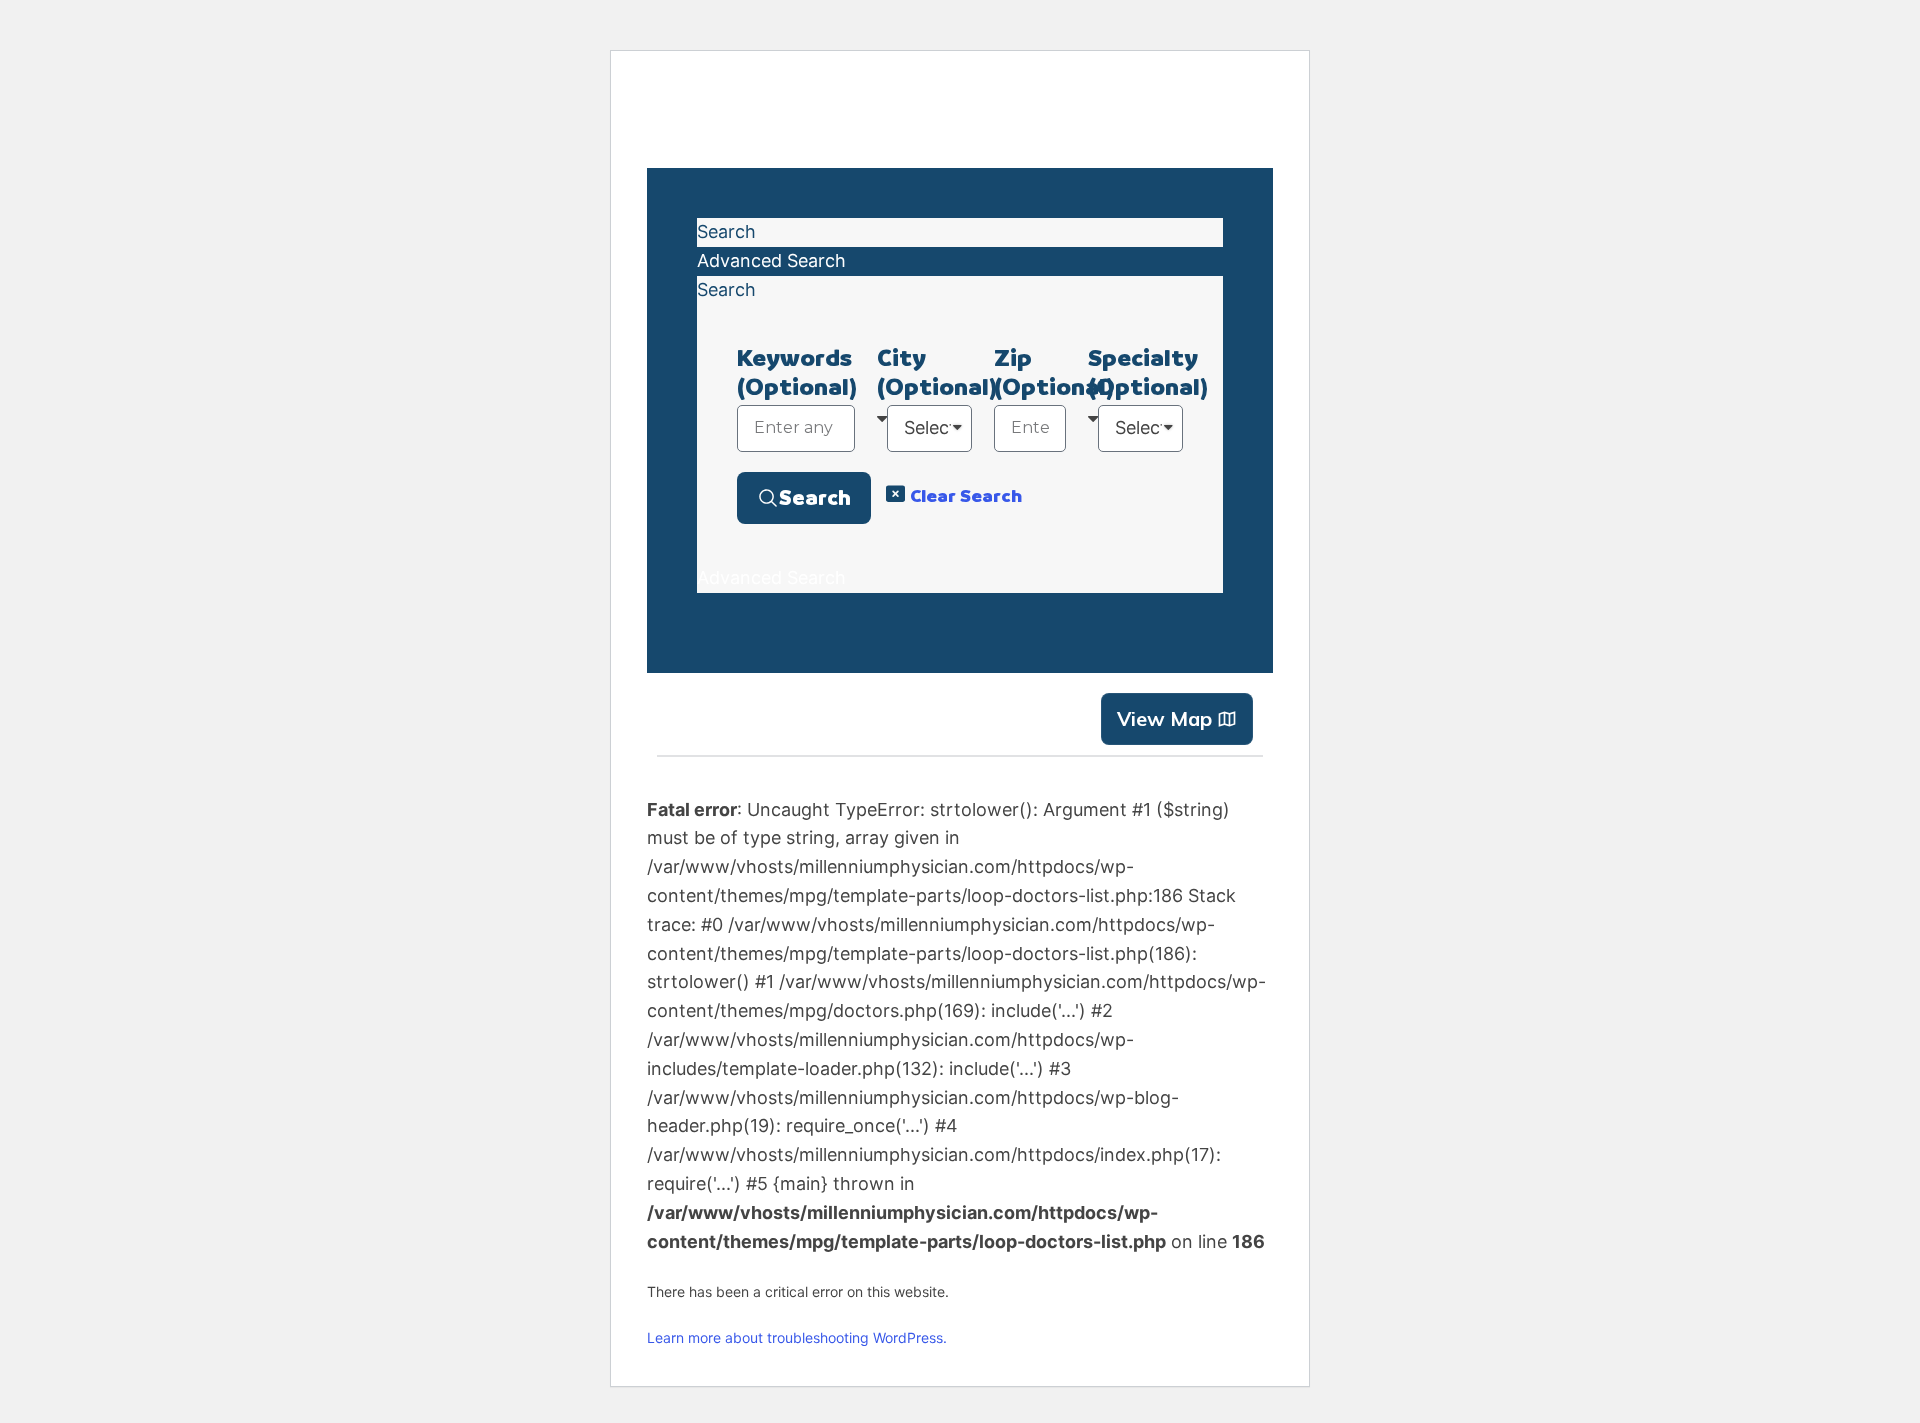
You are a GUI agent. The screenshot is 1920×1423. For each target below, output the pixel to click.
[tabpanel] (960, 434)
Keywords (797, 372)
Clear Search (966, 495)
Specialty (1148, 372)
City (937, 372)
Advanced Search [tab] (771, 260)
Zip (1054, 372)
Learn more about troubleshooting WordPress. (797, 1337)
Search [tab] (726, 231)
